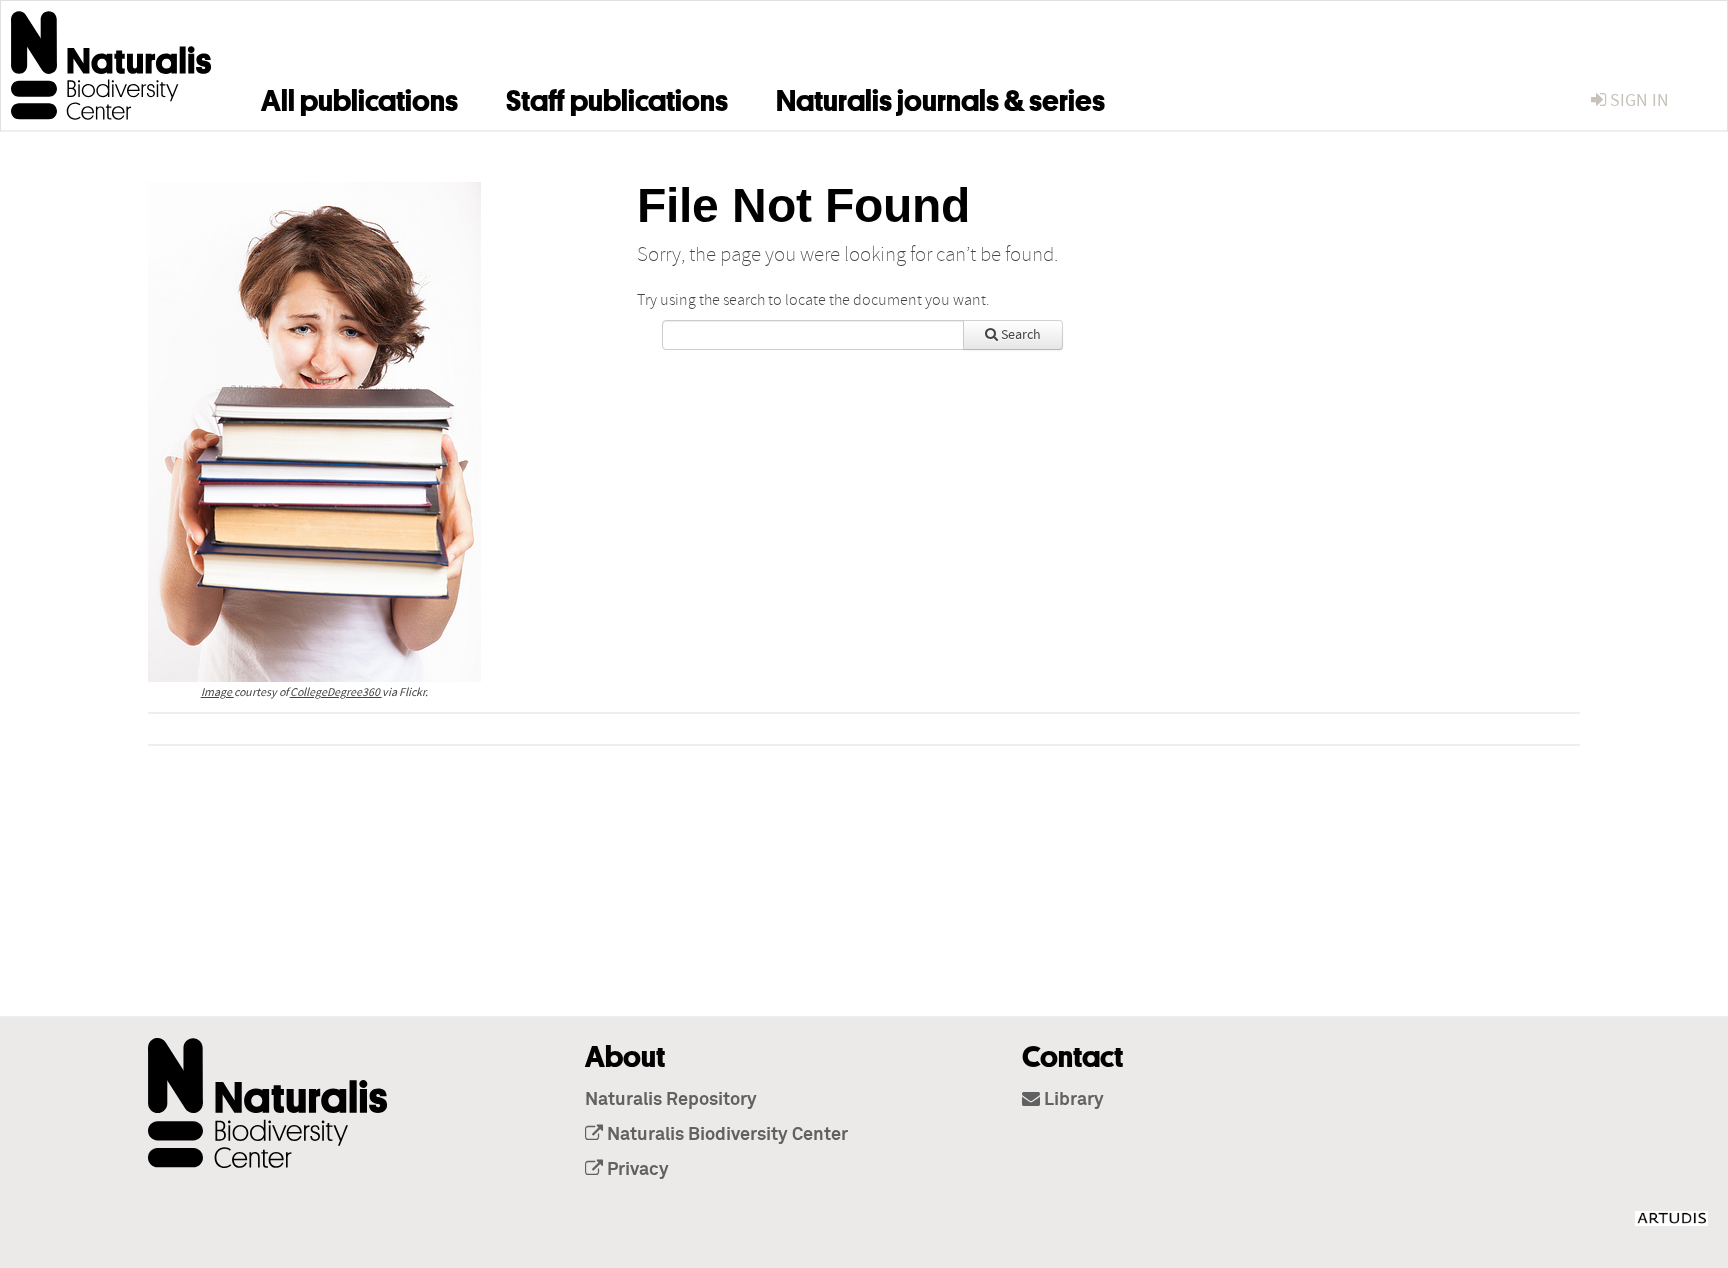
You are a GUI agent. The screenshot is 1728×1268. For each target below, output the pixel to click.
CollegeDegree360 (336, 692)
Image (217, 692)
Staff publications (617, 97)
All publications (359, 97)
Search (1019, 335)
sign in (1637, 100)
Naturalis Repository (671, 1100)
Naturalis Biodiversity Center (725, 1135)
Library (1072, 1100)
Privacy (636, 1170)
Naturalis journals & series (940, 97)
